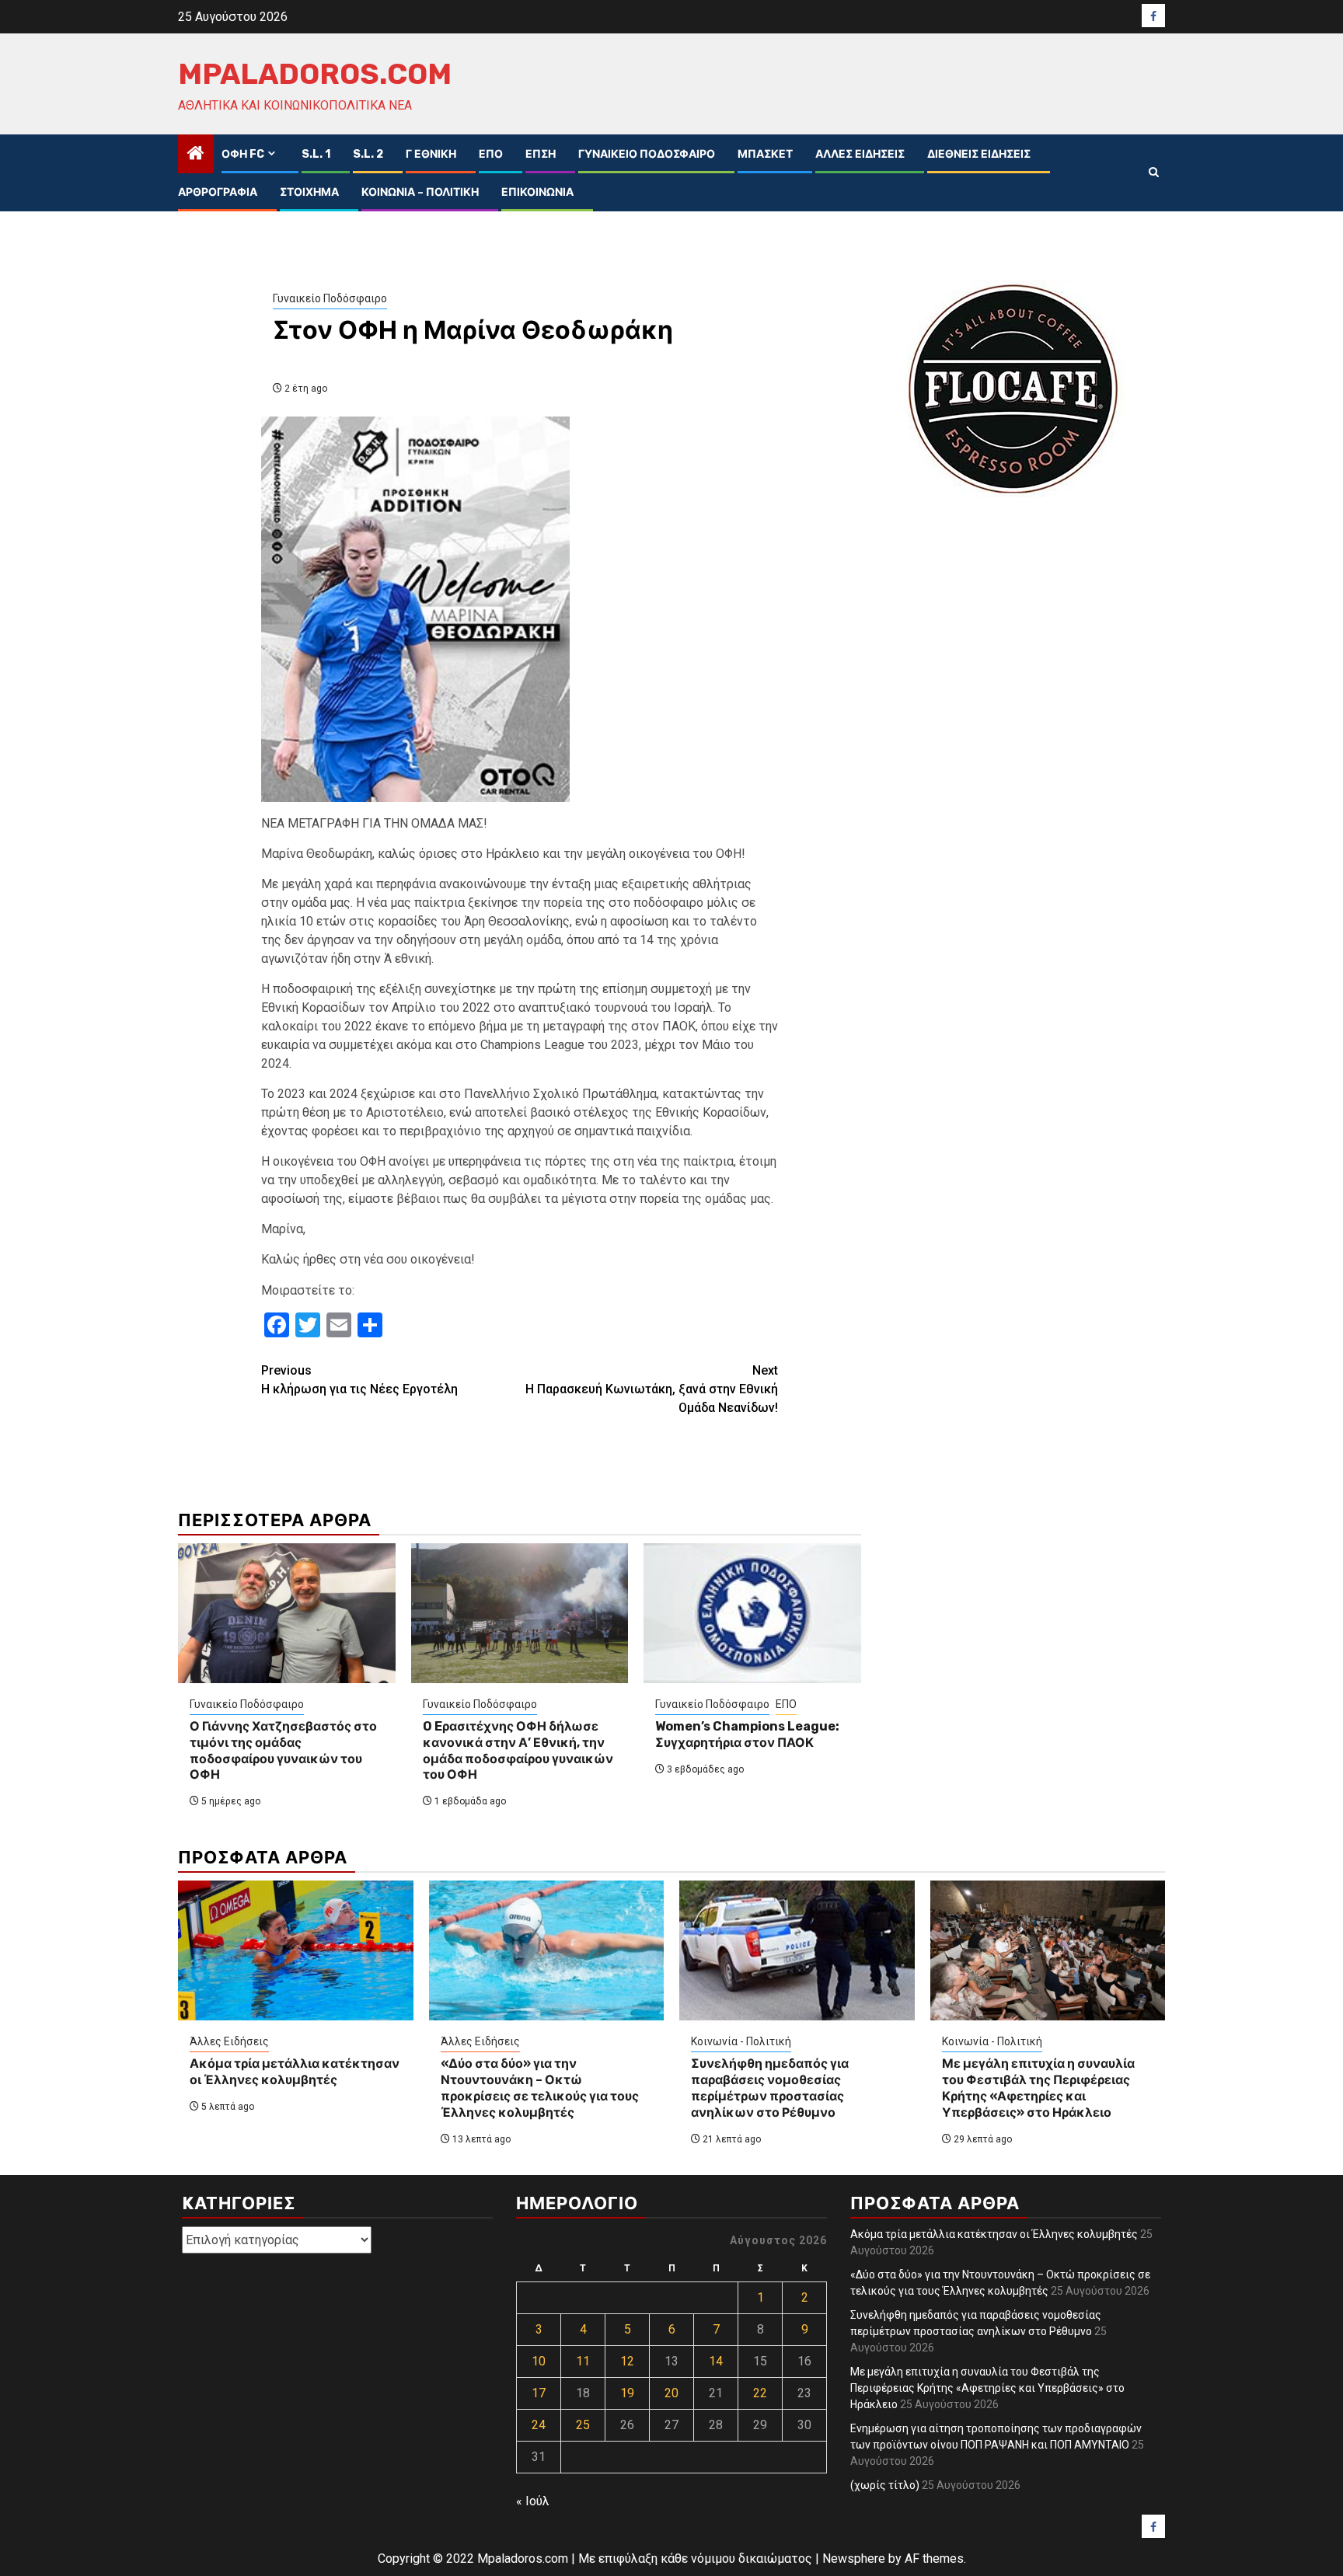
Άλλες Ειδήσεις (860, 154)
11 (583, 2361)
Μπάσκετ (765, 154)
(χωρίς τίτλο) (885, 2485)
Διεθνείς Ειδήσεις (979, 154)
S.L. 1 (316, 154)
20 (671, 2393)
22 (760, 2393)
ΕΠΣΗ (541, 154)
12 (627, 2361)
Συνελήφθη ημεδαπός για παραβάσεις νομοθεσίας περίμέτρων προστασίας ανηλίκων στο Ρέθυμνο (770, 2088)
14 (716, 2361)
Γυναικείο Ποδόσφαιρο (647, 154)
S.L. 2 (368, 154)
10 (539, 2361)
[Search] (1154, 173)
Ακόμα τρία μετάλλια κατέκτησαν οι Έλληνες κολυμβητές (295, 2072)
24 (539, 2425)
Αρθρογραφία (218, 192)
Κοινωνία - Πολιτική (741, 2041)
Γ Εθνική (431, 154)
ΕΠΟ (491, 154)
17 (539, 2393)
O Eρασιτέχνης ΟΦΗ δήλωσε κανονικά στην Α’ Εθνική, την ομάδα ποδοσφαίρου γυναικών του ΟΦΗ (518, 1750)
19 (627, 2393)
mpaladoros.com (315, 74)
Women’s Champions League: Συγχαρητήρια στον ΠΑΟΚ (747, 1734)
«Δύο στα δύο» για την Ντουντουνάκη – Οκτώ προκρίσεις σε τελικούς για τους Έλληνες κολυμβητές (540, 2088)
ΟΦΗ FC (243, 154)
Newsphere (854, 2559)
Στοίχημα (309, 192)
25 (583, 2425)
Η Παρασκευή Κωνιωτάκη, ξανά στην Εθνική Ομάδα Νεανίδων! (652, 1389)
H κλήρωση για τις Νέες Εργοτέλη (359, 1380)
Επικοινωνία (537, 192)
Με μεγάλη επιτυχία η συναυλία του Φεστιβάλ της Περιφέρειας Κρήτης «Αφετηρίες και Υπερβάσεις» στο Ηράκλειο (1038, 2088)
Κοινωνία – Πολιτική (420, 192)
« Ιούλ (533, 2501)
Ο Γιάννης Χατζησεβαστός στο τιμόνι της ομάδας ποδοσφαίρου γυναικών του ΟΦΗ (283, 1750)
